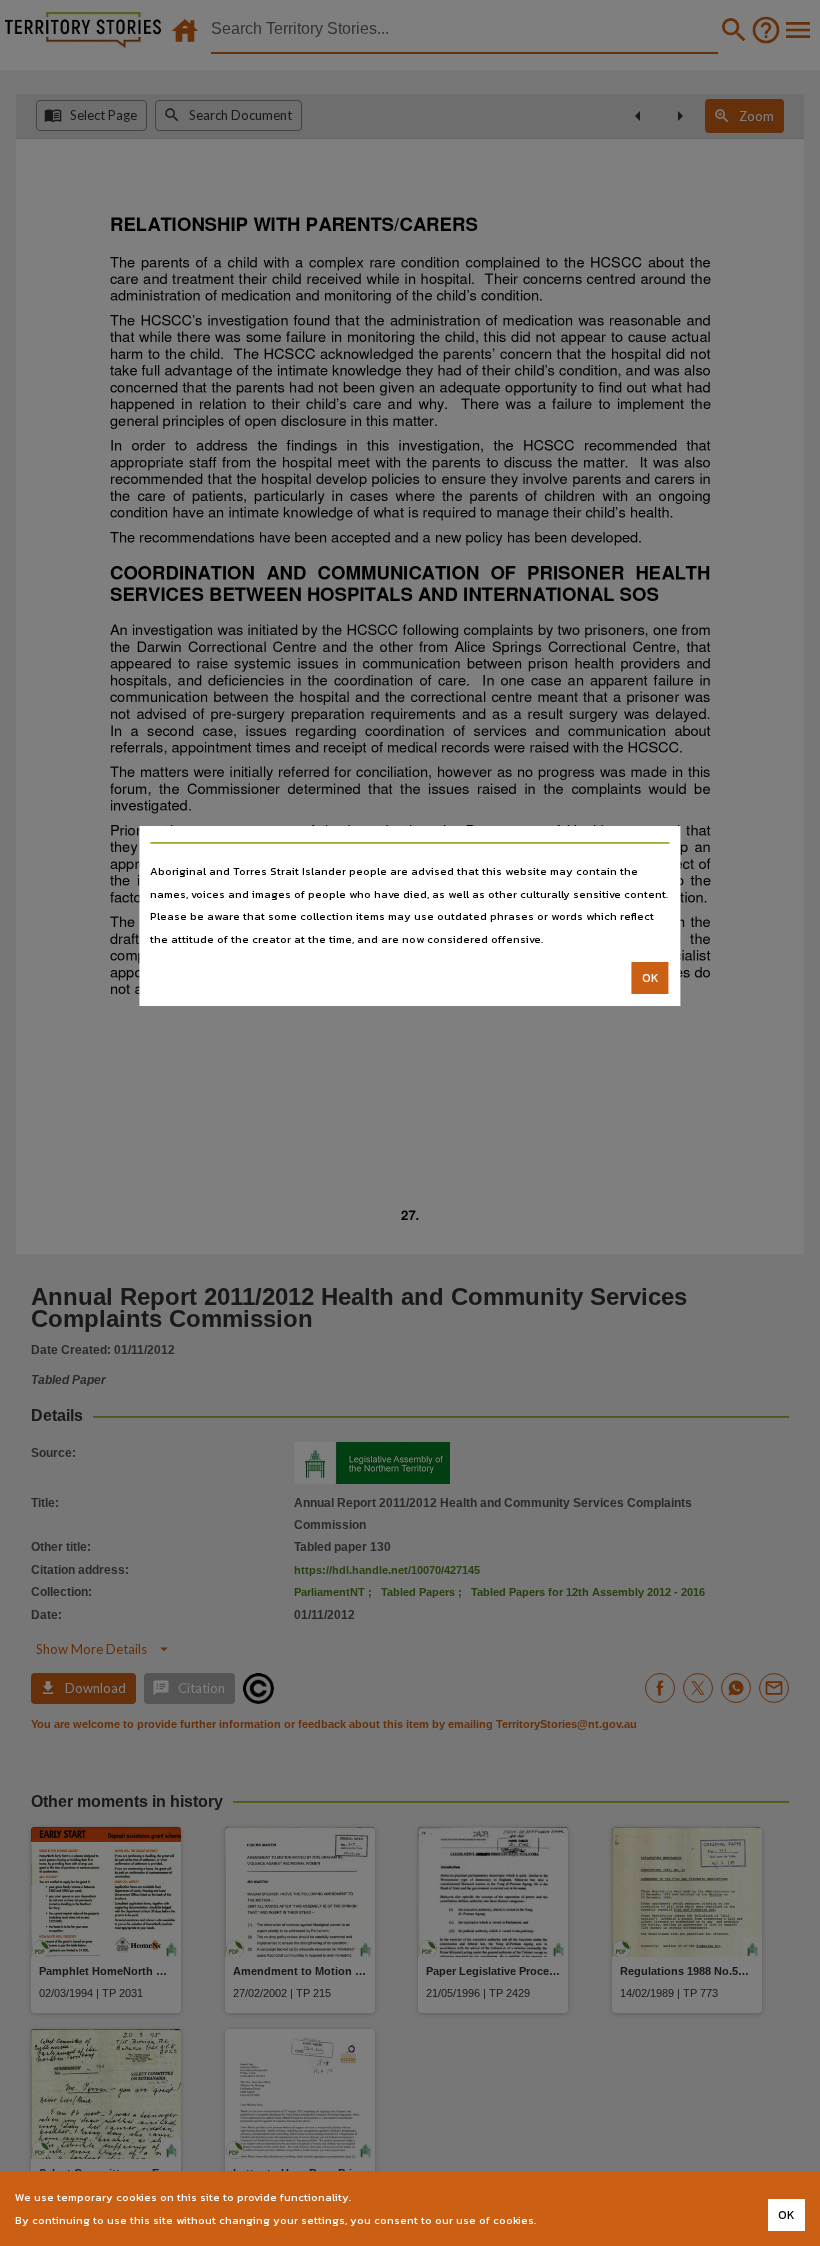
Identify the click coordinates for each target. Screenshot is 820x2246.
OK (650, 978)
